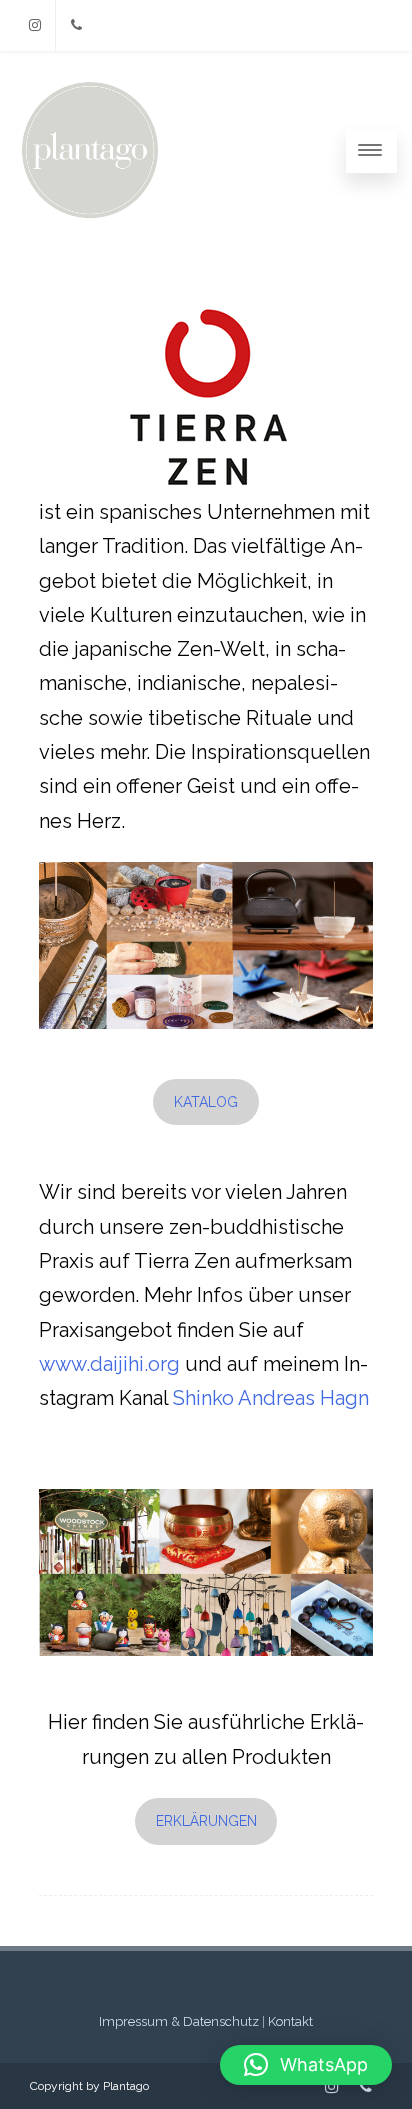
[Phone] (76, 25)
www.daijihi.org (112, 1364)
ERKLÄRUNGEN (206, 1821)
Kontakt (290, 2021)
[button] (306, 2065)
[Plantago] (90, 220)
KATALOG (206, 1102)
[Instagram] (35, 25)
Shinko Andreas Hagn (271, 1398)
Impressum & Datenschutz (179, 2021)
